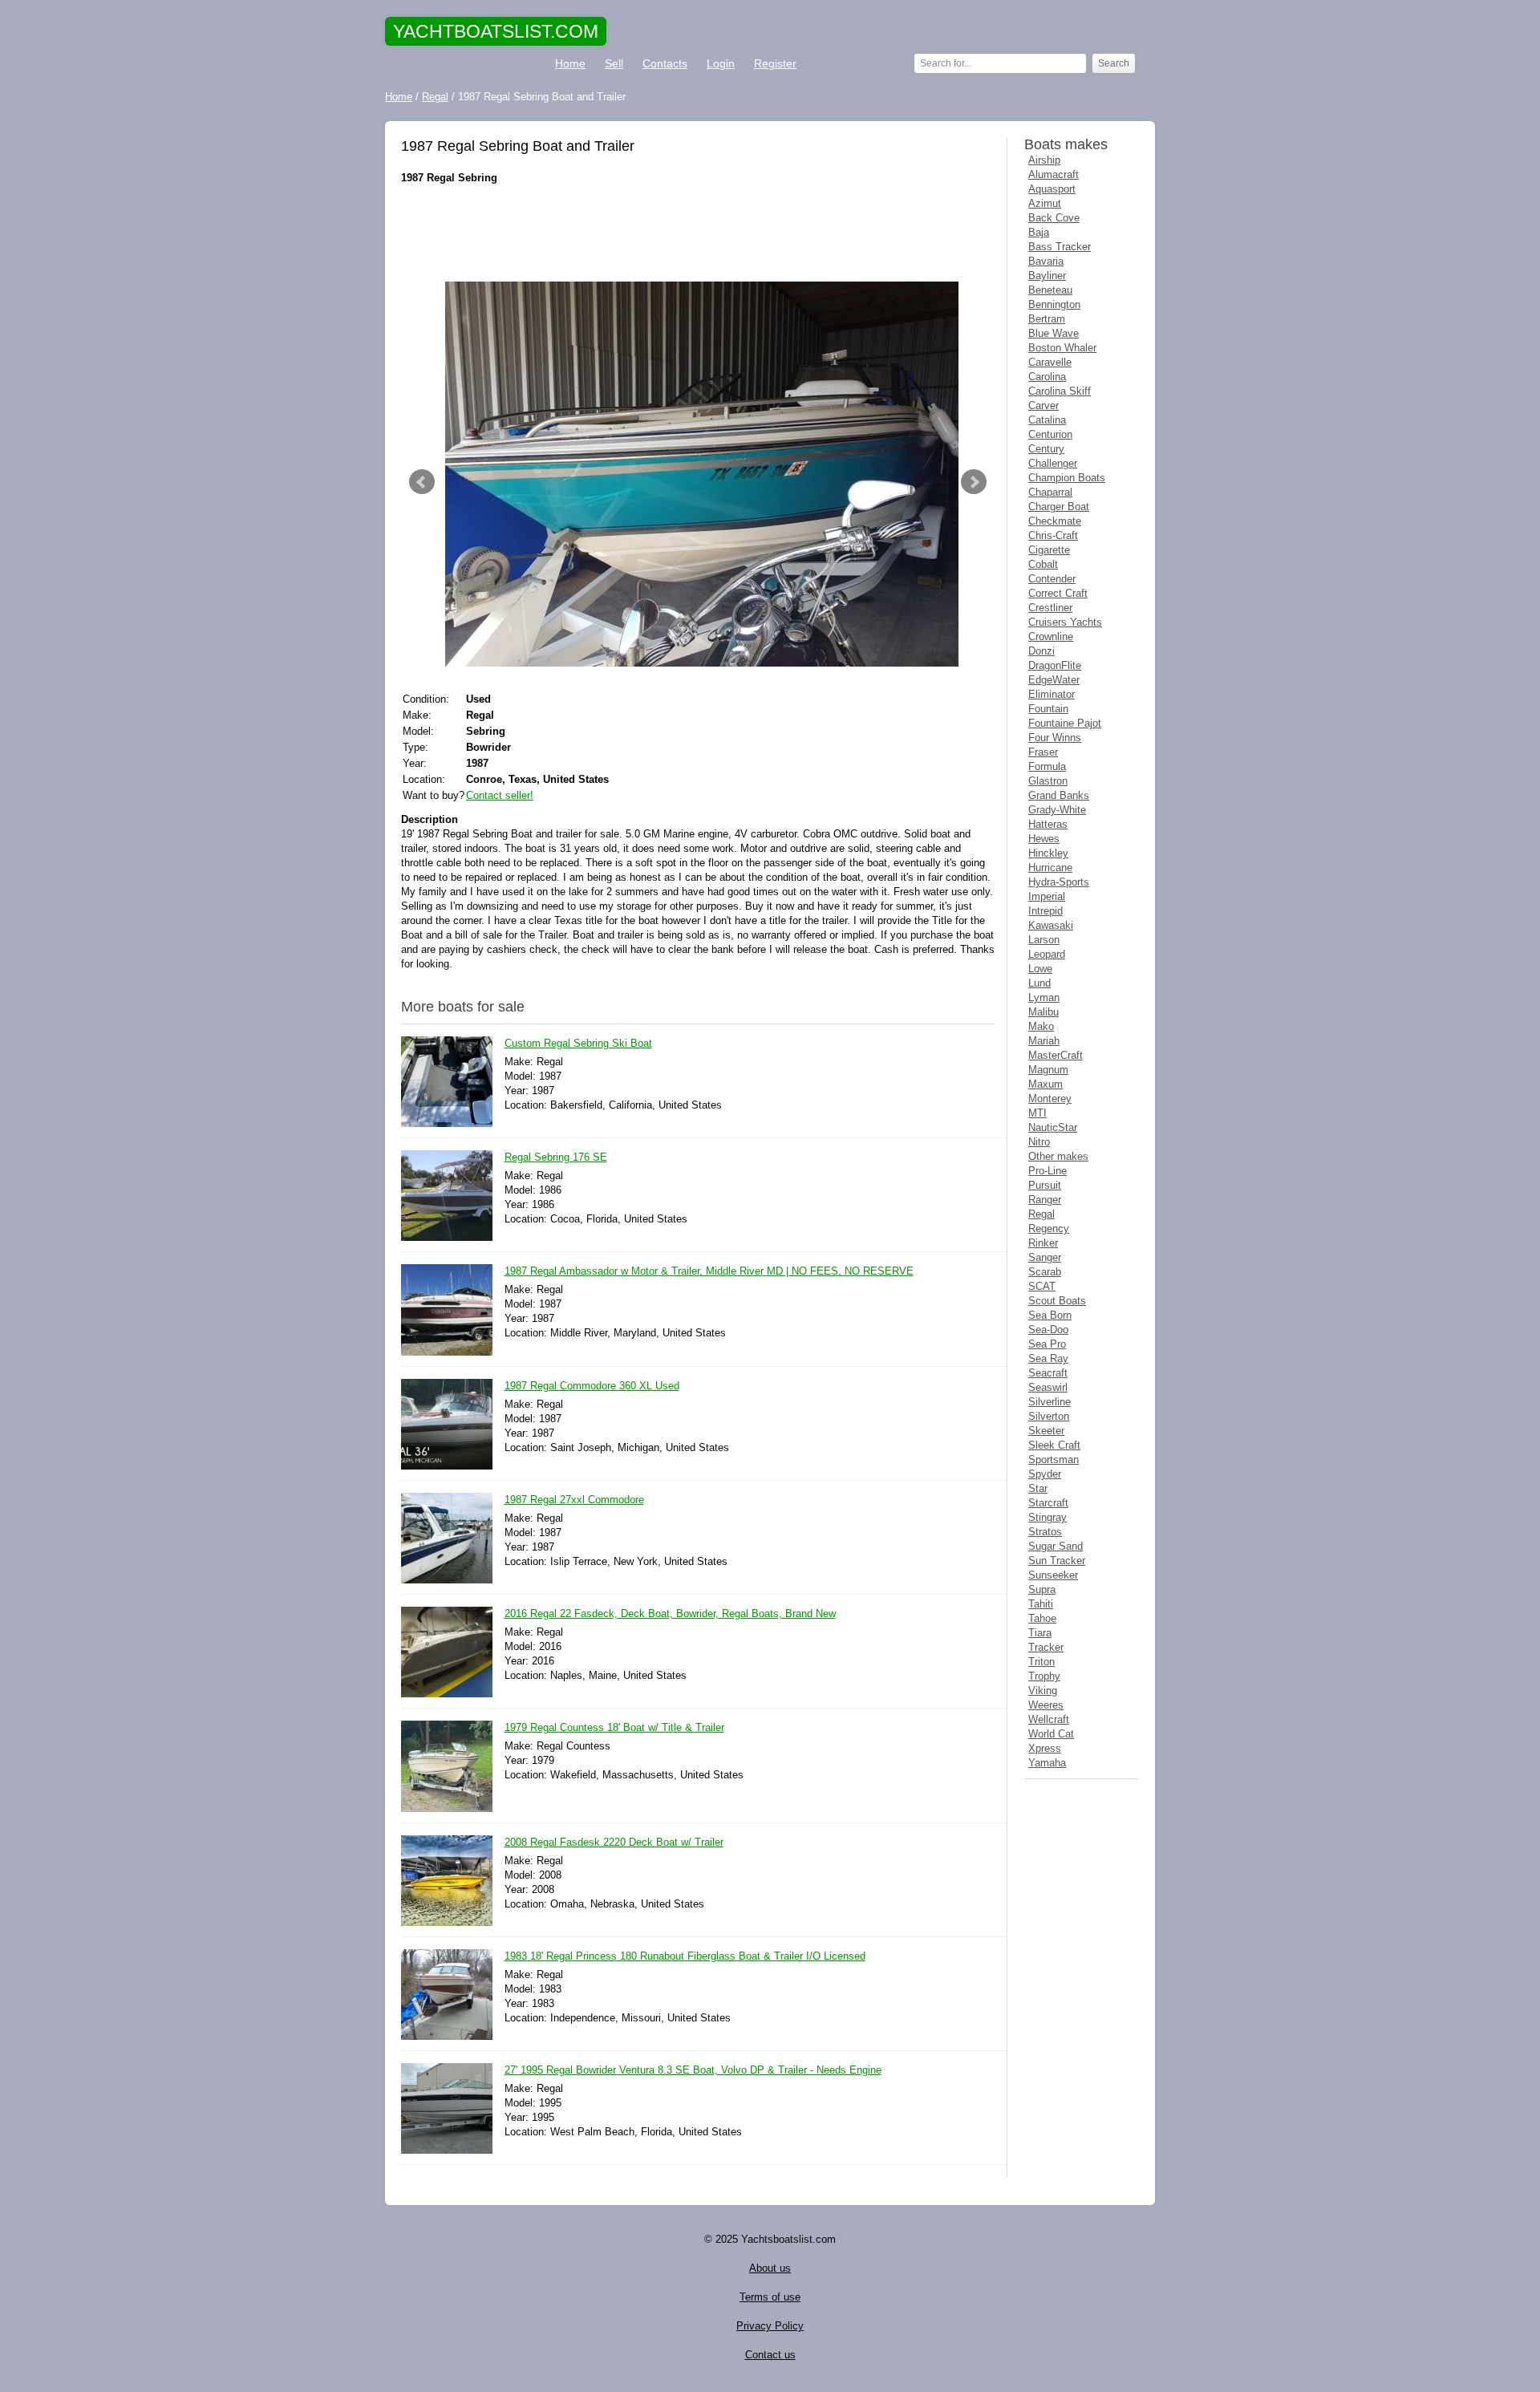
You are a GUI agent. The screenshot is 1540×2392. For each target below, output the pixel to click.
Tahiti (1041, 1604)
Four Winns (1055, 738)
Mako (1041, 1026)
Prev (422, 482)
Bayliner (1047, 276)
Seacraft (1048, 1373)
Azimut (1045, 203)
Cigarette (1049, 550)
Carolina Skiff (1060, 391)
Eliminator (1052, 694)
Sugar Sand (1056, 1546)
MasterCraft (1056, 1055)
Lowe (1040, 969)
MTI (1037, 1113)
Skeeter (1046, 1431)
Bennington (1054, 304)
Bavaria (1046, 261)
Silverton (1049, 1416)
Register (775, 63)
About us (770, 2268)
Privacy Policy (770, 2326)
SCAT (1042, 1286)
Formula (1047, 766)
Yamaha (1047, 1763)
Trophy (1044, 1676)
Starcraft (1048, 1503)
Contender (1052, 579)
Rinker (1043, 1243)
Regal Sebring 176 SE (556, 1157)
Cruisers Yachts (1065, 622)
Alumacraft (1054, 174)
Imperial (1047, 896)
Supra (1042, 1589)
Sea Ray (1048, 1358)
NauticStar (1053, 1127)
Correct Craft (1058, 593)
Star (1038, 1488)
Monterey (1050, 1099)
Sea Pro (1047, 1344)
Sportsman (1054, 1460)
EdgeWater (1054, 680)
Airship (1044, 160)
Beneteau (1050, 290)
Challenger (1053, 463)
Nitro (1039, 1142)
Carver (1044, 405)
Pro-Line (1048, 1171)
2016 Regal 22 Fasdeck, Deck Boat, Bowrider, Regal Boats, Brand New (670, 1614)
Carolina (1047, 377)
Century (1046, 449)
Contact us (770, 2355)
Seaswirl (1048, 1387)
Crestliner (1050, 608)
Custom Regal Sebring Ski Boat (578, 1043)
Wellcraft (1049, 1719)
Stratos (1045, 1532)
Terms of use (770, 2297)
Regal (1042, 1214)
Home (570, 63)
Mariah (1044, 1041)
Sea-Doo (1048, 1330)
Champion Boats (1067, 478)
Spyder (1045, 1474)
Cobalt (1043, 564)
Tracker (1046, 1647)
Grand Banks (1059, 795)
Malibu (1044, 1012)
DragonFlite (1055, 665)
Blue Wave (1054, 333)
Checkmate (1055, 521)
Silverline (1050, 1402)
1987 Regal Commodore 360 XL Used (592, 1386)
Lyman (1044, 997)
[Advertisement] (698, 233)
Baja (1039, 232)
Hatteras (1048, 824)
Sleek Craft (1054, 1445)
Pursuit (1045, 1185)
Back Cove (1054, 218)
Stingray (1048, 1517)
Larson (1044, 940)
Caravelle (1050, 362)
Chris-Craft (1053, 535)
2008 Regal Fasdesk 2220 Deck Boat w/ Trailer (614, 1842)
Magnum (1048, 1070)
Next (974, 482)
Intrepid (1046, 911)
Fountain (1048, 709)
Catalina (1047, 420)
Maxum (1046, 1084)
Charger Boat (1059, 507)
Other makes (1058, 1156)
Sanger (1045, 1257)
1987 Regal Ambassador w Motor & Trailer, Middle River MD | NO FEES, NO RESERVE (709, 1271)
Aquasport (1052, 189)
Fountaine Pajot (1065, 723)
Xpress (1045, 1748)
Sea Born (1050, 1315)
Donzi (1042, 651)
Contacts (665, 63)
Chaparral (1050, 492)
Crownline (1051, 637)
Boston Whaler (1062, 348)
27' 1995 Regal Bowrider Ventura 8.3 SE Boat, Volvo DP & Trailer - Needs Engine (693, 2070)
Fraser (1043, 752)
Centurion (1050, 434)
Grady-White (1057, 810)
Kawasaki (1051, 925)
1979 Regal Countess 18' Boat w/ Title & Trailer (614, 1727)
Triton (1042, 1662)
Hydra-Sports (1059, 882)
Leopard (1047, 954)
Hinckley (1048, 853)
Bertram (1047, 319)
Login (721, 63)
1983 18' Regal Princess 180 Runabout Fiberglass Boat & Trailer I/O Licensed (685, 1956)
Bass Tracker (1060, 247)
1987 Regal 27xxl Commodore (574, 1500)
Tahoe (1042, 1618)
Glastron (1048, 781)
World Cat (1051, 1734)
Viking (1043, 1691)
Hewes (1044, 839)
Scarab (1045, 1272)
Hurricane (1050, 868)
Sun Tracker (1057, 1561)
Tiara (1040, 1633)
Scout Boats (1057, 1301)
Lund (1039, 983)
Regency (1049, 1228)
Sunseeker (1053, 1575)
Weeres (1046, 1705)
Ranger (1045, 1200)
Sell (614, 63)
